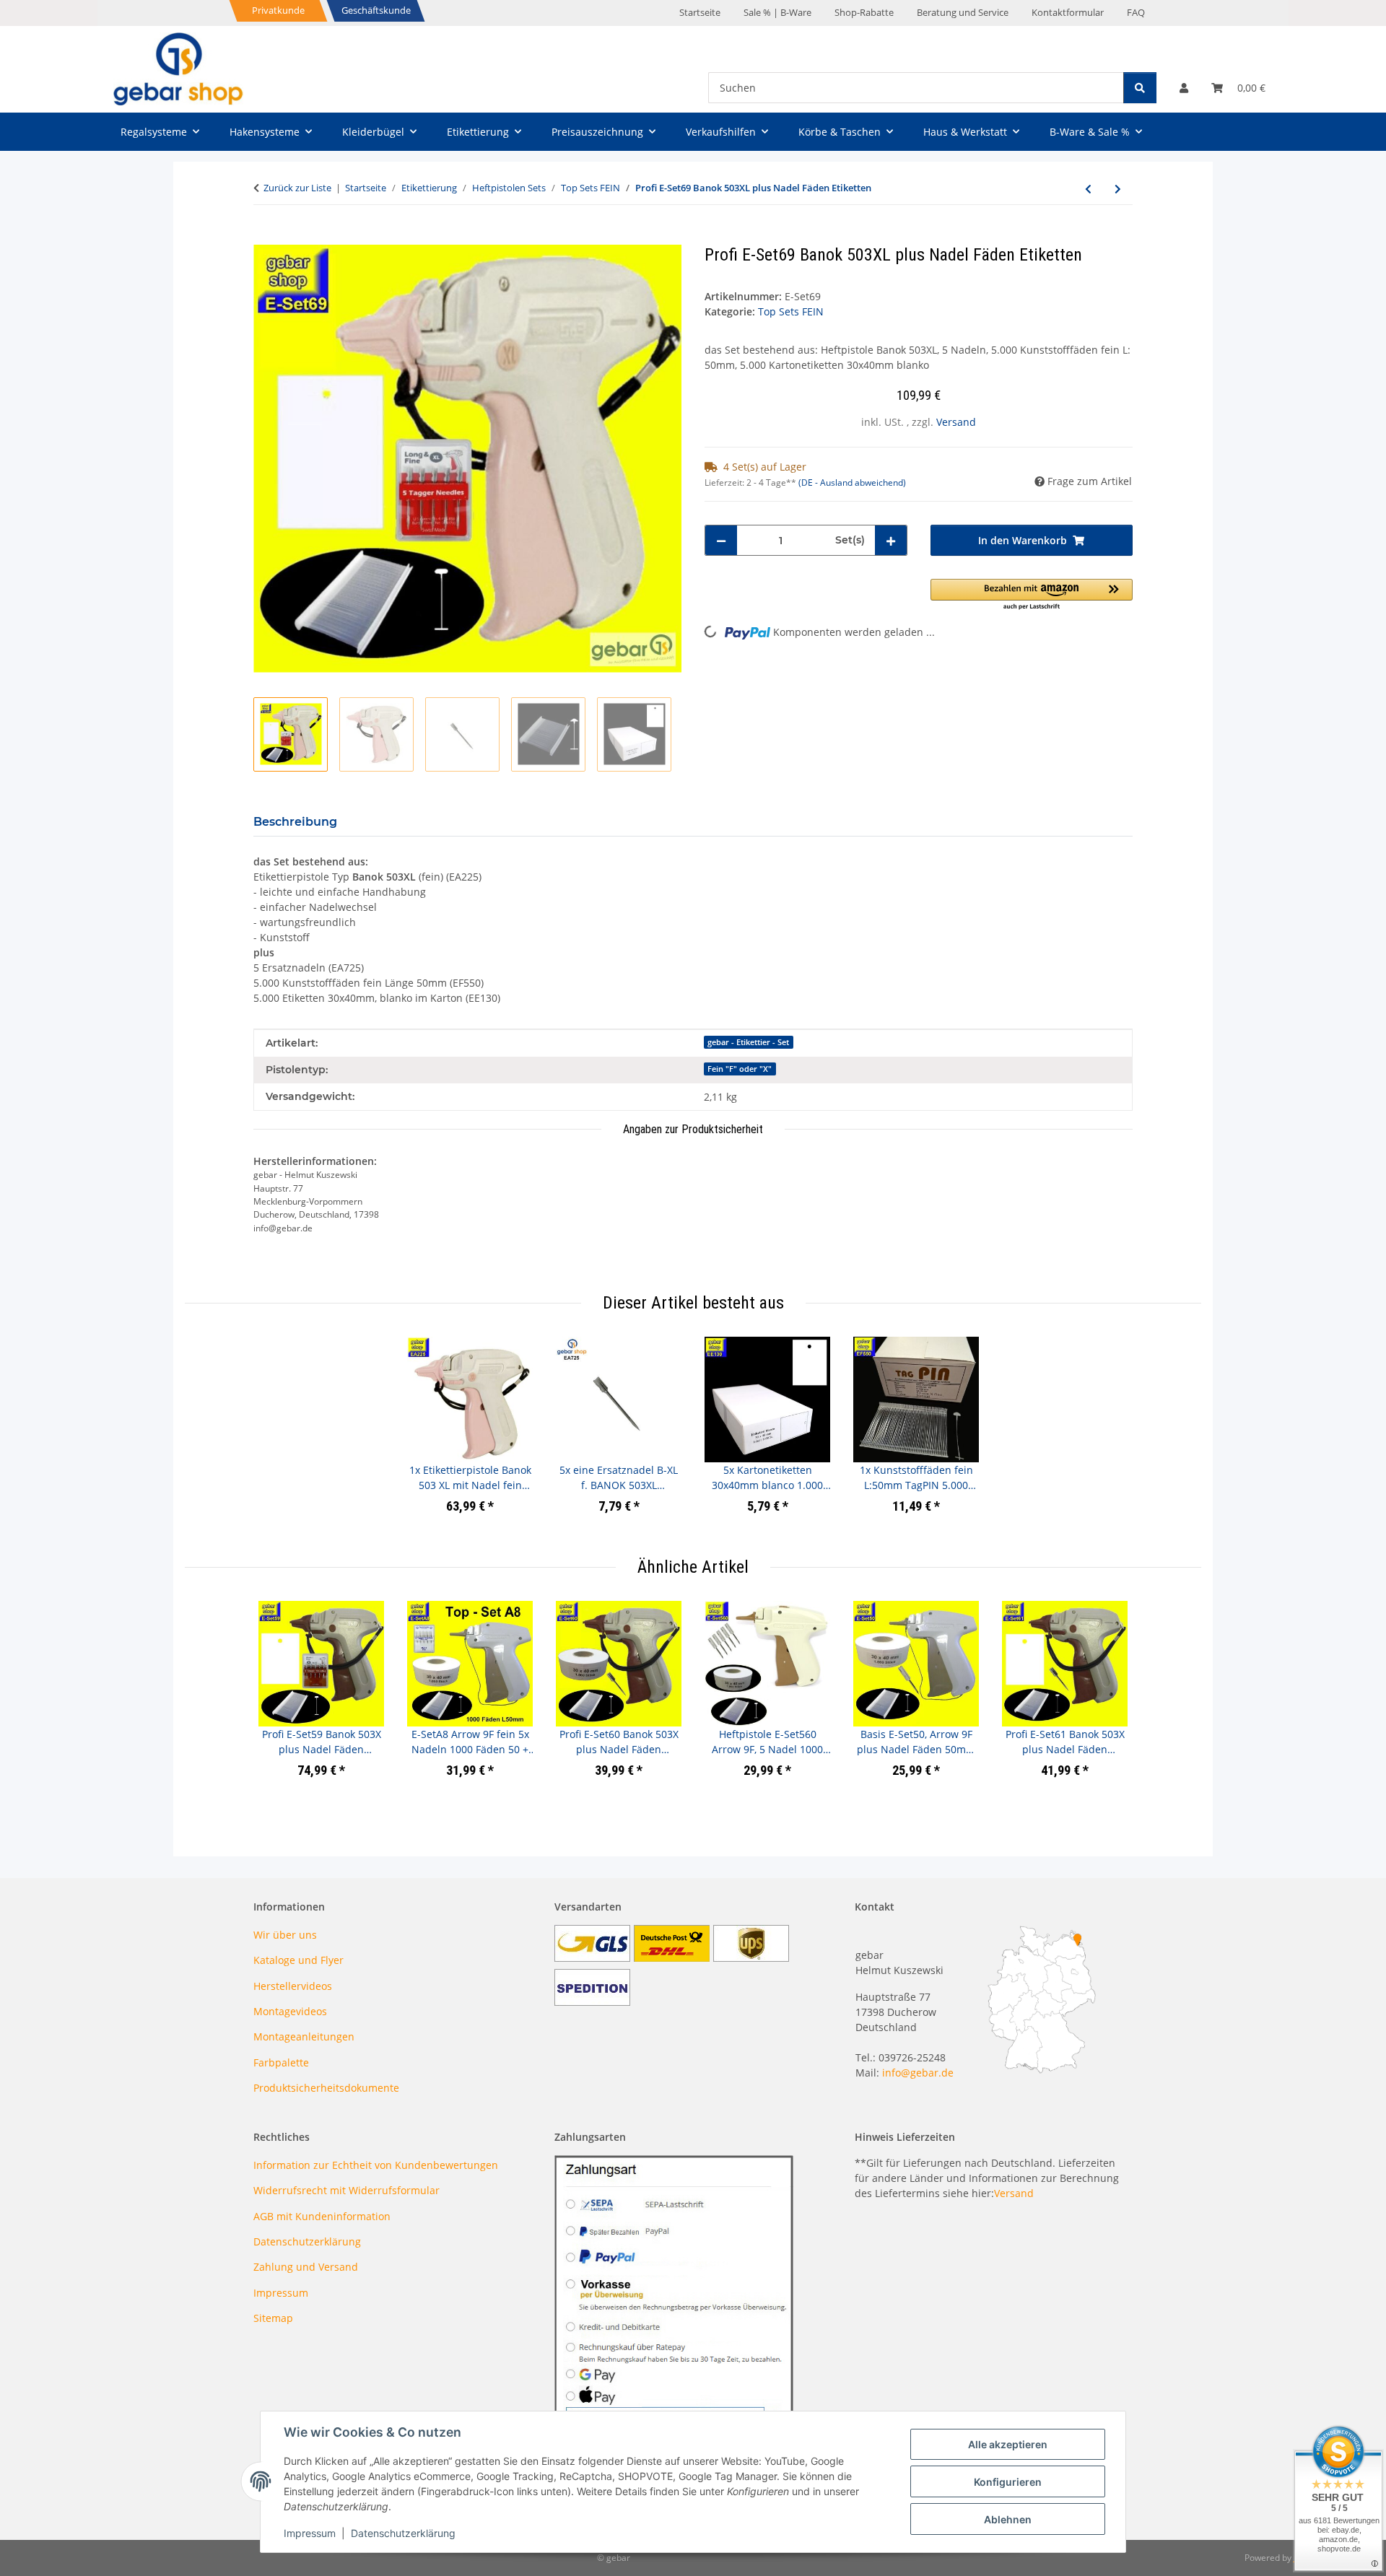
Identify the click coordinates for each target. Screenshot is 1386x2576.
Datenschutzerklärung (403, 2533)
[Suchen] (1140, 88)
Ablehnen (1008, 2519)
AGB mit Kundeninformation (322, 2216)
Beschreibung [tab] (295, 822)
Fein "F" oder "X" (740, 1069)
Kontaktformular (1068, 12)
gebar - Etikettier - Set (748, 1042)
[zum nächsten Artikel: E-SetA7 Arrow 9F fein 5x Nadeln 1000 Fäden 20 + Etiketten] (1118, 189)
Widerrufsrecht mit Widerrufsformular (346, 2190)
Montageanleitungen (304, 2036)
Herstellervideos (293, 1986)
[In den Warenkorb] (265, 237)
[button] (1184, 88)
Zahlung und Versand (306, 2267)
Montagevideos (290, 2011)
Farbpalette (281, 2062)
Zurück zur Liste (297, 188)
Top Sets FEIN (791, 311)
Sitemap (273, 2318)
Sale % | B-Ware (777, 12)
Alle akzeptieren (1008, 2444)
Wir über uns (285, 1935)
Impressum (310, 2533)
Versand (956, 422)
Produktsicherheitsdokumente (326, 2088)
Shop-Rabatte (864, 12)
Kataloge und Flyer (298, 1960)
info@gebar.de (918, 2073)
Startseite (700, 12)
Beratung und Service (963, 12)
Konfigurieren (1008, 2482)
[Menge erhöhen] (891, 540)
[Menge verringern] (721, 540)
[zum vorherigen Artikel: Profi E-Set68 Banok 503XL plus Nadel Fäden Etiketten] (1088, 189)
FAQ (1136, 12)
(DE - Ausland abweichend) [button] (852, 483)
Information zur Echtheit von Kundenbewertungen (376, 2165)
